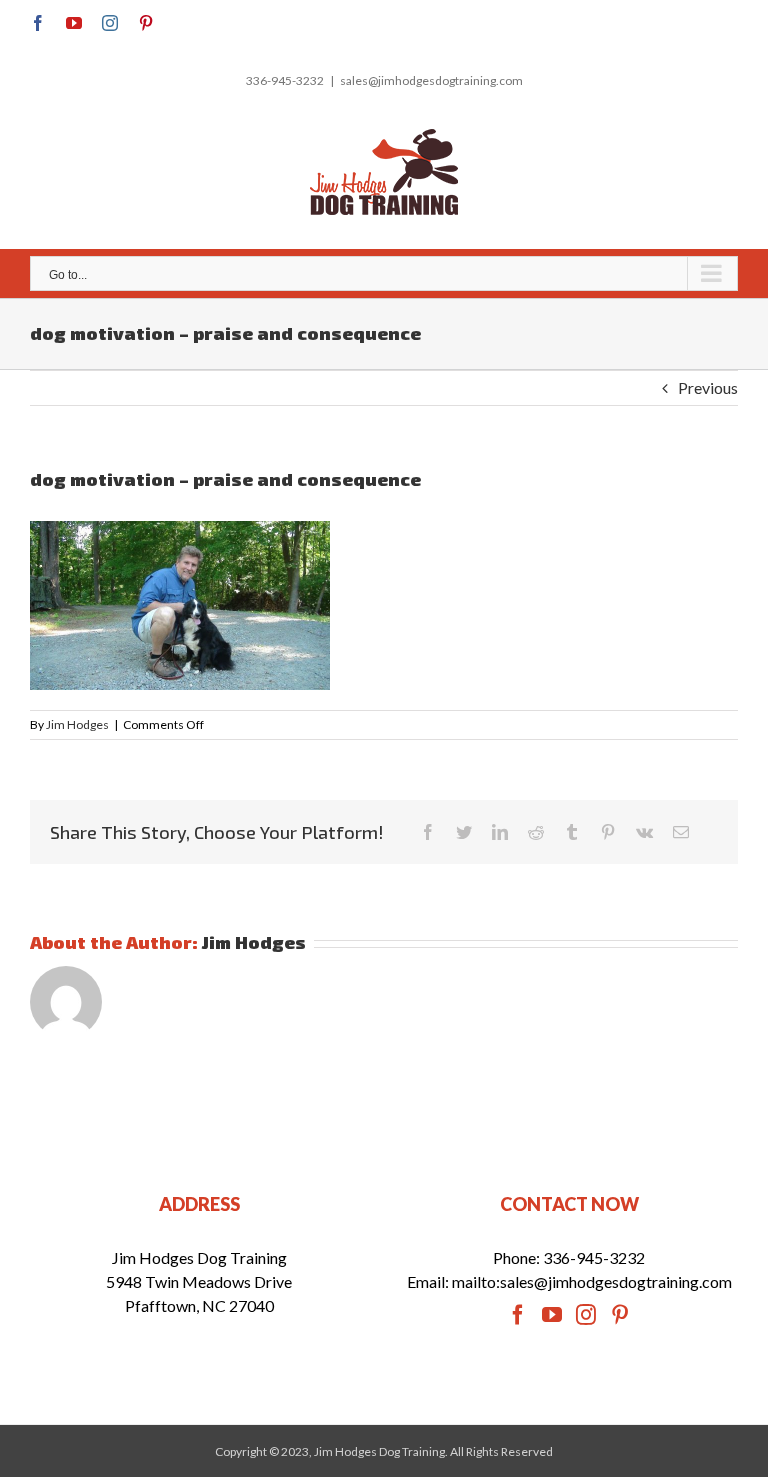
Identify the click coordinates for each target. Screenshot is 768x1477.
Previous (708, 387)
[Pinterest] (620, 1315)
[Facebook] (518, 1315)
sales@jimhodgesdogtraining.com (431, 80)
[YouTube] (552, 1315)
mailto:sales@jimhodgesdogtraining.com (592, 1281)
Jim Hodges (77, 724)
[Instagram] (586, 1315)
